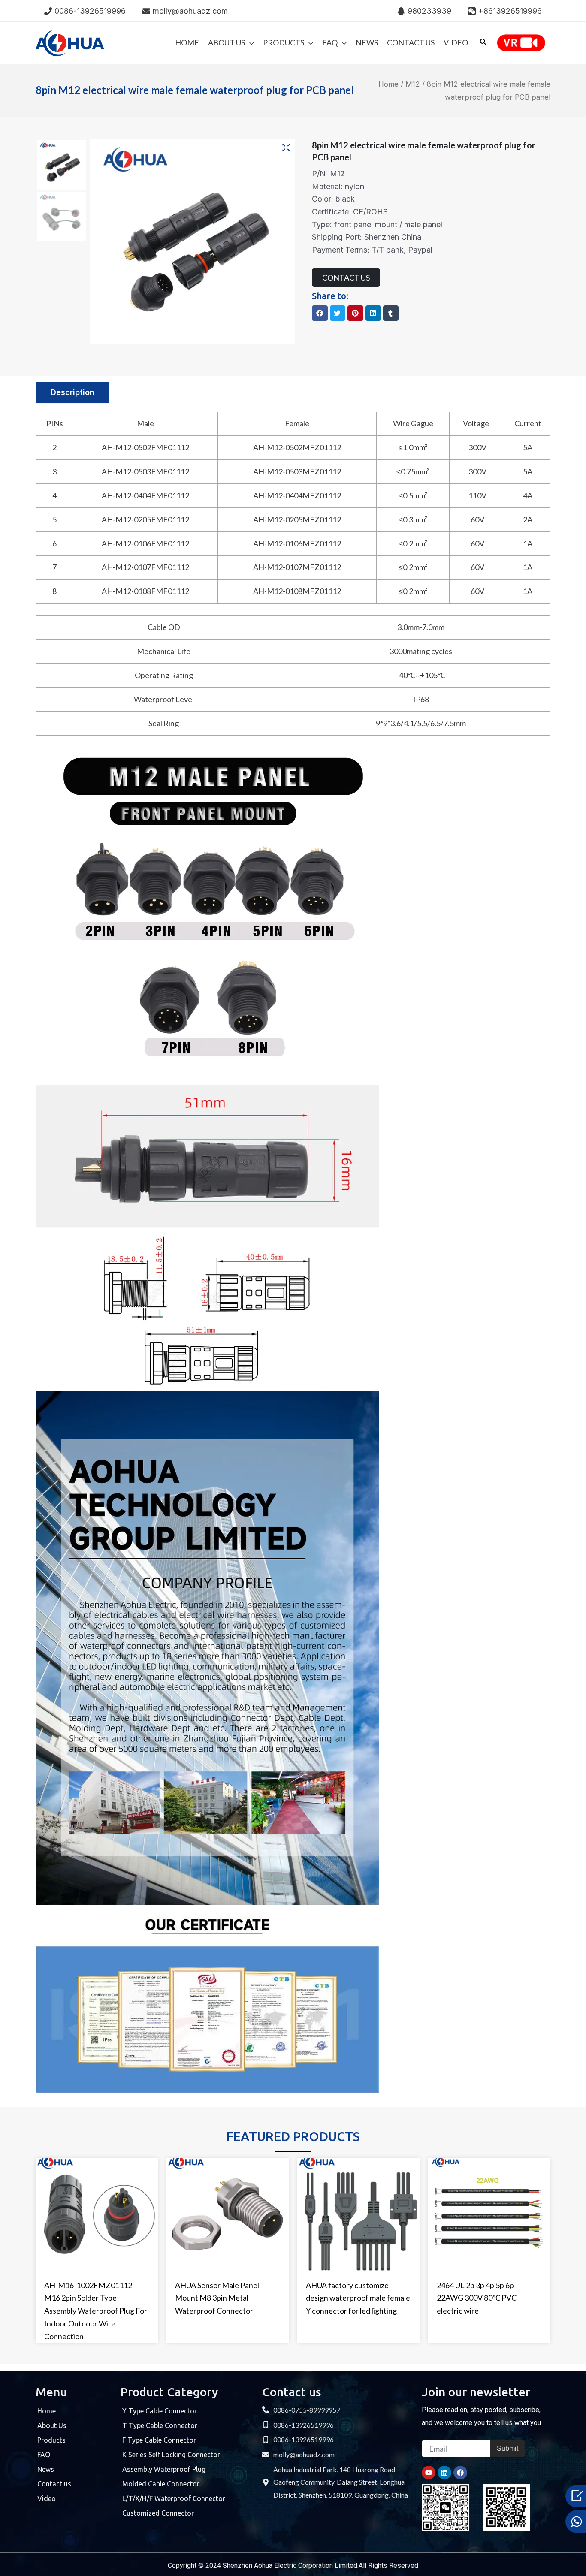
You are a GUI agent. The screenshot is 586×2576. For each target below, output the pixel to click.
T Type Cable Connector (160, 2425)
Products (51, 2440)
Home (388, 84)
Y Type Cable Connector (160, 2411)
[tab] (72, 392)
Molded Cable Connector (161, 2484)
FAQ (44, 2455)
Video (47, 2498)
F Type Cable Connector (159, 2440)
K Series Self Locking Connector (171, 2455)
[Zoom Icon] (287, 148)
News (46, 2469)
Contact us (54, 2484)
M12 (413, 84)
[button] (320, 313)
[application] (249, 42)
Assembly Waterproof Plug (164, 2469)
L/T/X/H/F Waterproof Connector (174, 2498)
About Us (52, 2425)
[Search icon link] (483, 44)
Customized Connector (158, 2513)
